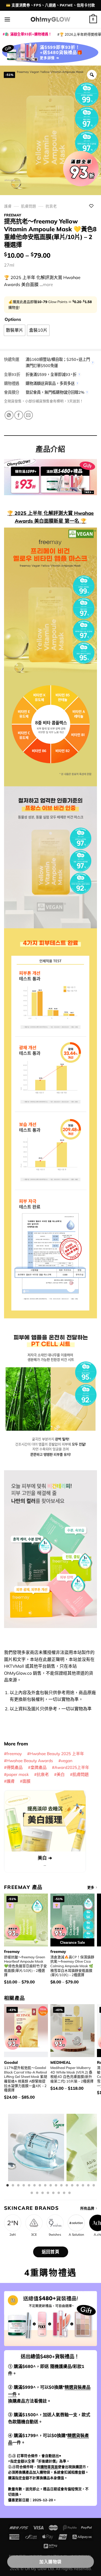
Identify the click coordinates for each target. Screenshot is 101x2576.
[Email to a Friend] (28, 415)
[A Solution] (76, 2223)
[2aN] (13, 2223)
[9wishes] (55, 2223)
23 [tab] (59, 2193)
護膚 (8, 206)
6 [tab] (34, 2186)
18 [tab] (32, 2193)
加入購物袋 (50, 2562)
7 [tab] (40, 2186)
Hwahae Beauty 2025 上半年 (57, 1754)
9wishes (55, 2235)
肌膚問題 (29, 206)
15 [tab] (83, 2186)
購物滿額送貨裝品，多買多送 (50, 383)
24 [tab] (64, 2193)
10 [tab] (56, 2186)
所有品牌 (87, 2208)
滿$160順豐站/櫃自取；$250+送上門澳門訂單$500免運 (58, 363)
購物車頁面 (49, 2467)
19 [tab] (37, 2193)
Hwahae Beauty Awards (30, 1761)
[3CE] (34, 2223)
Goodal (11, 2062)
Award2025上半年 (72, 1767)
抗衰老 (51, 206)
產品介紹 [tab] (50, 449)
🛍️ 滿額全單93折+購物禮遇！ (28, 34)
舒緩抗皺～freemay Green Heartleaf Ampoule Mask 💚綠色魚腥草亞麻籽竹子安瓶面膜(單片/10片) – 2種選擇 (25, 1966)
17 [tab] (94, 2186)
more (48, 284)
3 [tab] (18, 2186)
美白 (61, 1774)
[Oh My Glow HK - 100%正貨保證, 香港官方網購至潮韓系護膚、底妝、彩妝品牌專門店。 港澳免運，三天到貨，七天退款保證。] (51, 19)
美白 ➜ (45, 1858)
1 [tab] (8, 2186)
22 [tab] (53, 2193)
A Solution (76, 2235)
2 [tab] (13, 2186)
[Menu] (7, 19)
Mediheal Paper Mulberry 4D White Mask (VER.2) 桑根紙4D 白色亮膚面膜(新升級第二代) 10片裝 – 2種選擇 (72, 2074)
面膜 (26, 1781)
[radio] (15, 330)
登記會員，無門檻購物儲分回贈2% (55, 392)
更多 (91, 1887)
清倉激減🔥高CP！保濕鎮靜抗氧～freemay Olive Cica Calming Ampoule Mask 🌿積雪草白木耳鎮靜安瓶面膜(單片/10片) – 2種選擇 (72, 1966)
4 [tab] (24, 2186)
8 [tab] (45, 2186)
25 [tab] (69, 2193)
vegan (67, 1761)
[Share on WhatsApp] (9, 415)
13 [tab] (72, 2186)
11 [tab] (61, 2186)
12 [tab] (67, 2186)
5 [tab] (29, 2186)
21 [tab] (48, 2193)
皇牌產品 (39, 1767)
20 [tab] (43, 2193)
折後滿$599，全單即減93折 (51, 375)
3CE (34, 2235)
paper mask (18, 1774)
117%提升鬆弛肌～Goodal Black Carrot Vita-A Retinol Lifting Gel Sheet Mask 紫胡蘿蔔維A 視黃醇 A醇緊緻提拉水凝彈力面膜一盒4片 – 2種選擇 (26, 2079)
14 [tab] (78, 2186)
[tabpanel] (36, 2151)
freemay (13, 215)
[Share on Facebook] (19, 415)
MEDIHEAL (61, 2062)
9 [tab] (51, 2186)
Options (13, 319)
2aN (13, 2235)
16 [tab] (88, 2186)
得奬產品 (15, 1767)
